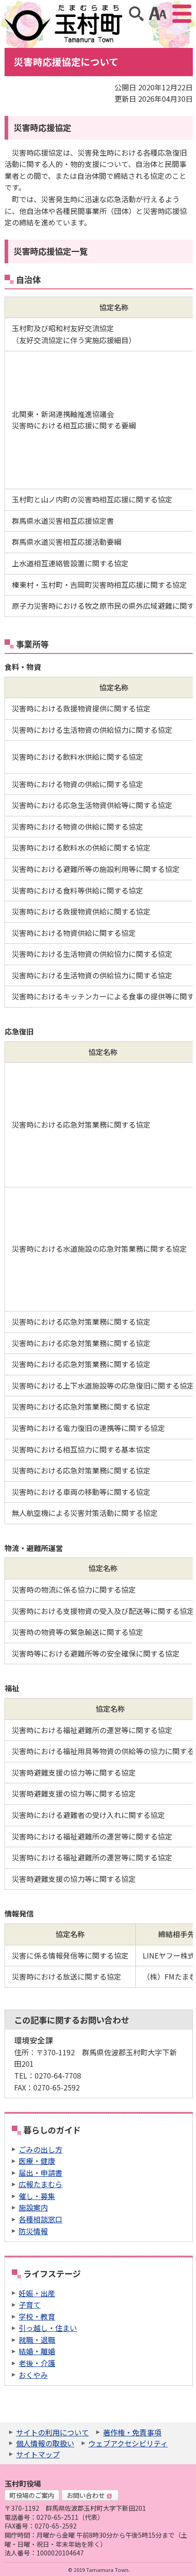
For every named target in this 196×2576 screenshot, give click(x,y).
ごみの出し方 (41, 2149)
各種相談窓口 (41, 2219)
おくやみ (33, 2375)
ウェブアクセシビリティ (128, 2443)
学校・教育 (37, 2316)
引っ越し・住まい (48, 2328)
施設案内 (33, 2207)
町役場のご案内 (32, 2495)
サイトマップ (38, 2454)
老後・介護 (37, 2363)
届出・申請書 (41, 2173)
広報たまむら (41, 2184)
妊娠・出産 (37, 2293)
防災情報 (33, 2231)
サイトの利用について (52, 2432)
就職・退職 (37, 2340)
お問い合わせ (86, 2495)
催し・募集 (37, 2196)
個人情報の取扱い (45, 2443)
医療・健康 (37, 2161)
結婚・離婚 (37, 2351)
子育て (30, 2304)
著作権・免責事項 (132, 2432)
